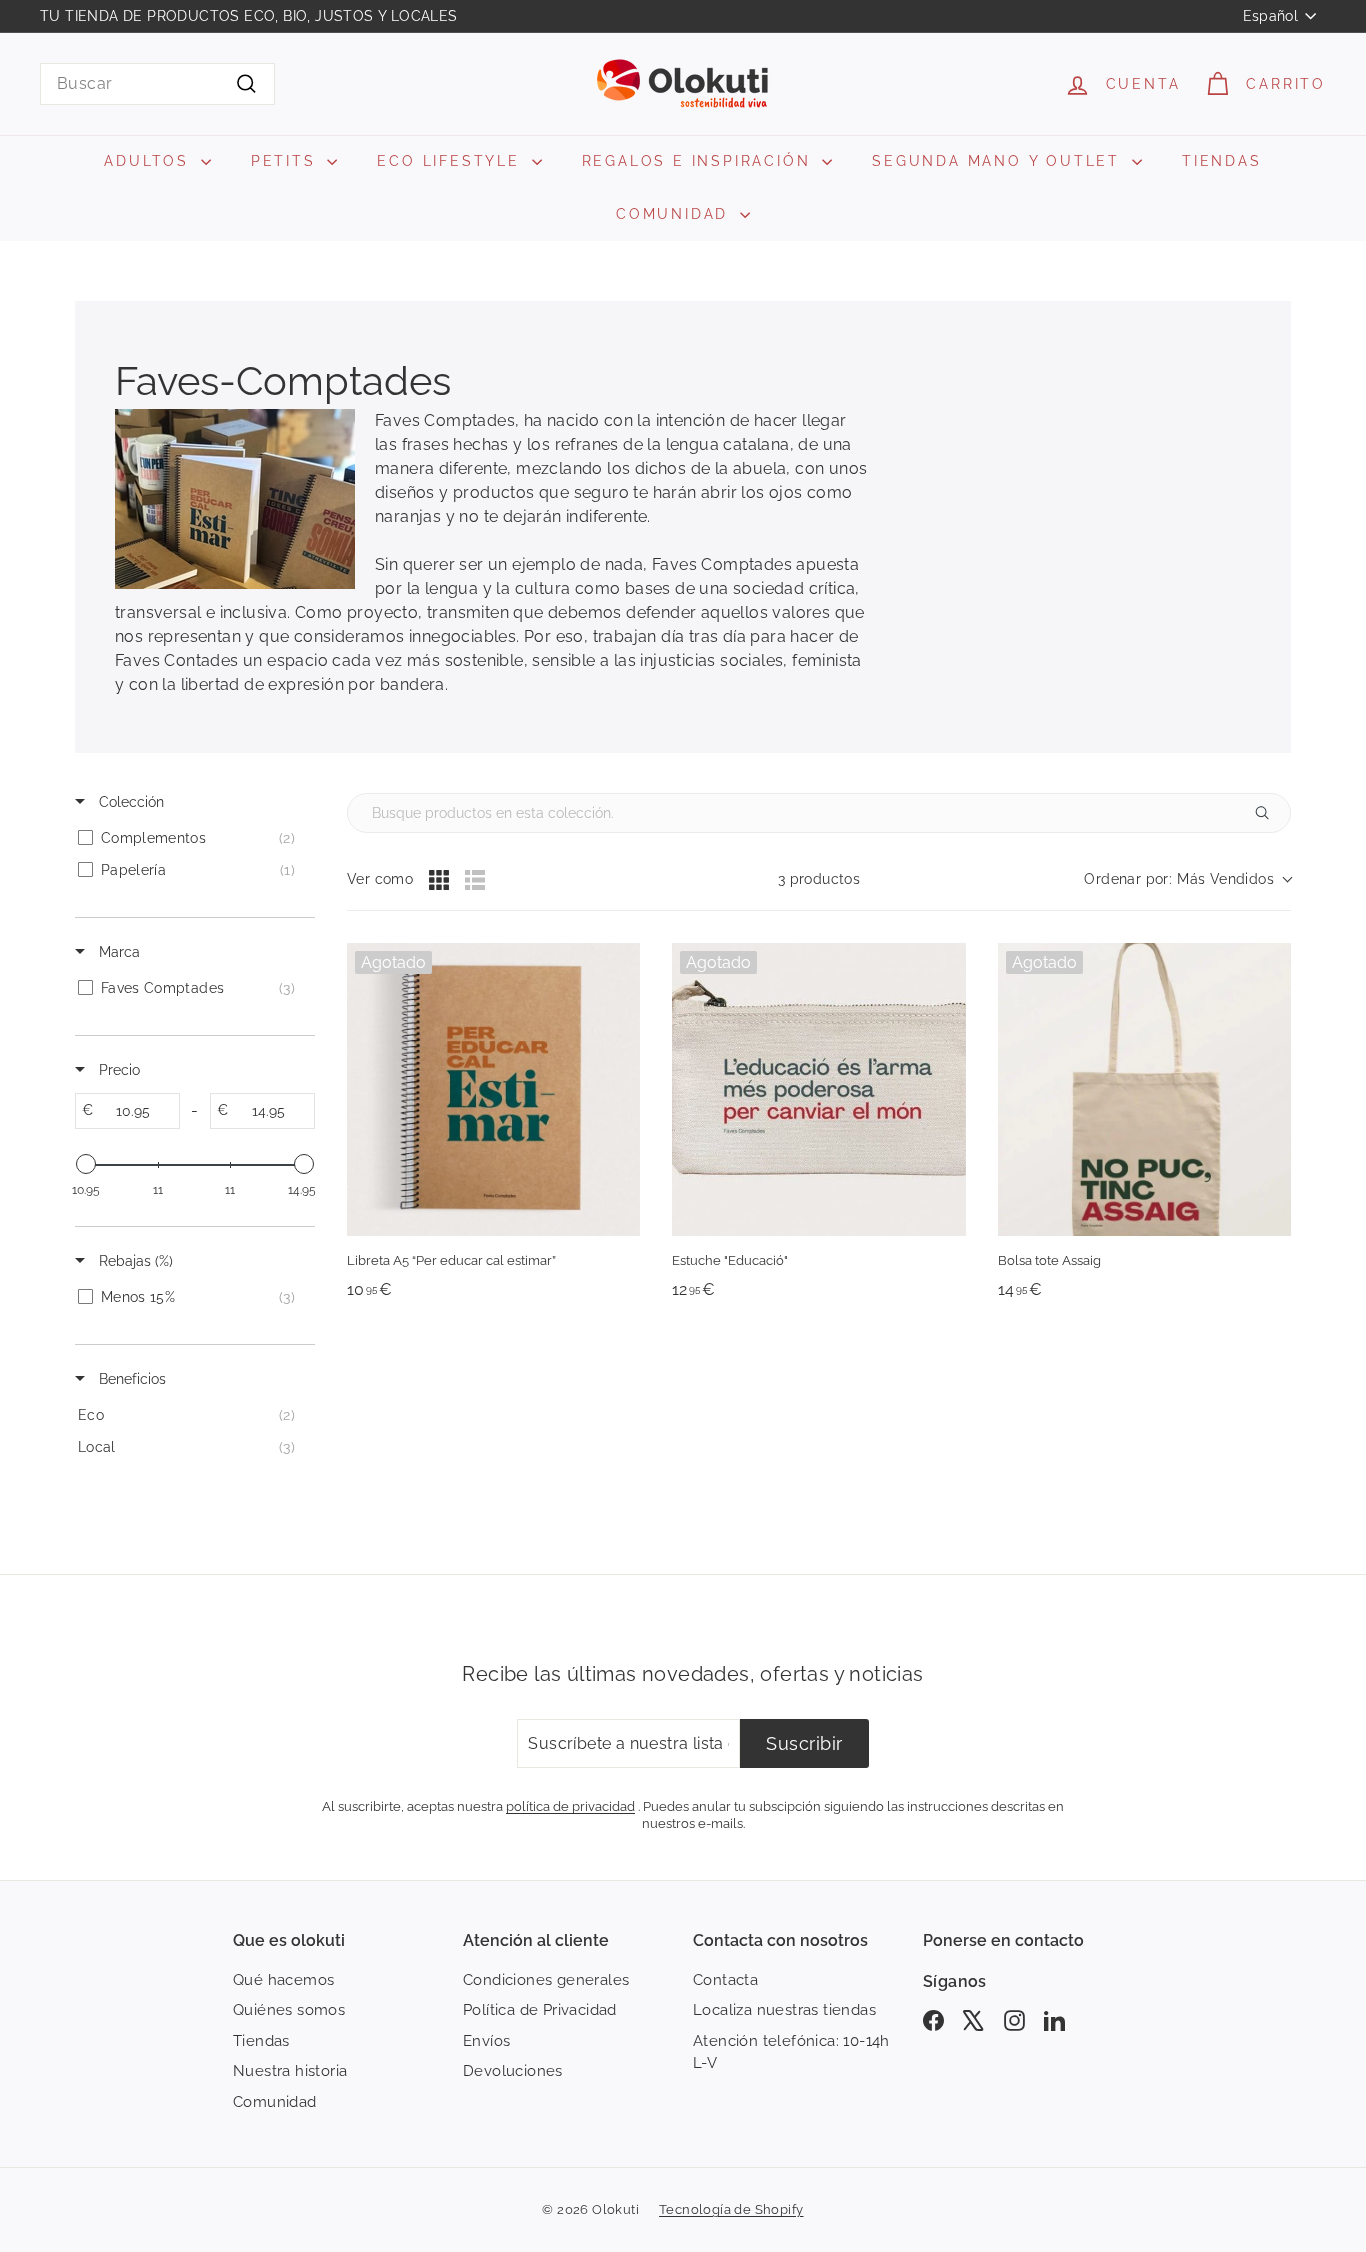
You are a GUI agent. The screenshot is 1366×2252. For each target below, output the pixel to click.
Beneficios (130, 1379)
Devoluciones (513, 2071)
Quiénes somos (289, 2010)
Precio (117, 1070)
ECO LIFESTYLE (451, 161)
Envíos (486, 2041)
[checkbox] (191, 838)
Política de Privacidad (540, 2010)
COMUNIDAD (675, 214)
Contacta (725, 1980)
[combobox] (157, 84)
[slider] (86, 1164)
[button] (1187, 879)
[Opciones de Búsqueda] (1270, 813)
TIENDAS (1222, 161)
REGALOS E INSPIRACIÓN (700, 161)
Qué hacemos (283, 1980)
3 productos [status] (819, 879)
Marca (117, 952)
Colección (129, 802)
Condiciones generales (546, 1980)
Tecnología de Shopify (731, 2209)
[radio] (439, 880)
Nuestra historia (290, 2071)
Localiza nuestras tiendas (784, 2010)
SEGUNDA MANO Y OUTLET (999, 161)
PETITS (287, 161)
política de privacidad (570, 1806)
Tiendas (261, 2041)
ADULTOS (149, 161)
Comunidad (275, 2102)
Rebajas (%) (134, 1261)
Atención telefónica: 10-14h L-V (791, 2052)
